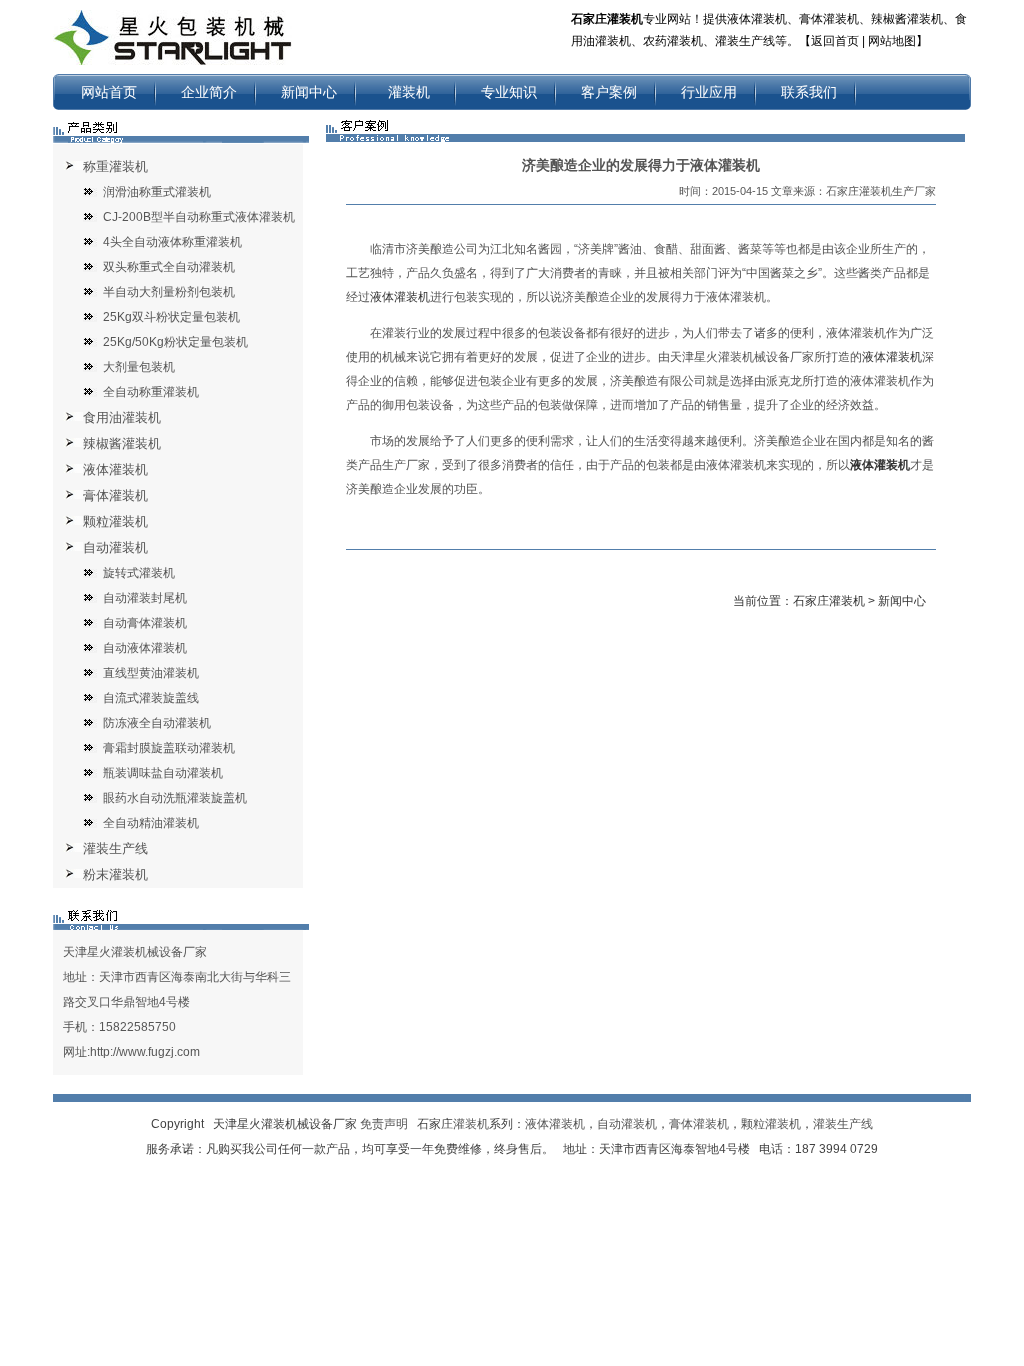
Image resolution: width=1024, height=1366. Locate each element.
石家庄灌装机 (829, 601)
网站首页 (109, 92)
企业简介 (209, 92)
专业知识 (509, 92)
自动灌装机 (115, 547)
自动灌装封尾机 (145, 598)
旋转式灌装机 (139, 573)
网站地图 (892, 41)
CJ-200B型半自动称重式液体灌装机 (199, 217)
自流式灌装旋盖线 (151, 698)
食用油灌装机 (122, 417)
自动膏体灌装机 (145, 623)
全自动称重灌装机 (151, 392)
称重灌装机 (115, 166)
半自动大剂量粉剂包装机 (169, 292)
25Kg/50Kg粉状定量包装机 (175, 342)
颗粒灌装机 (115, 521)
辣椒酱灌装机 (122, 443)
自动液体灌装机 (145, 648)
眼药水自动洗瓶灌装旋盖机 (175, 798)
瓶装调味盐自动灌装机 (163, 773)
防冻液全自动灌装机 (157, 723)
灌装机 (409, 92)
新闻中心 (309, 92)
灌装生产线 (115, 848)
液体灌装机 (115, 469)
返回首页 (835, 41)
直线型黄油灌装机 (151, 673)
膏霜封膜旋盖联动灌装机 (169, 748)
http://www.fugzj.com (145, 1052)
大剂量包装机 (139, 367)
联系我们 (809, 92)
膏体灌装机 (115, 495)
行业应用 (709, 92)
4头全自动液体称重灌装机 (172, 242)
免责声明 (384, 1124)
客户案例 (609, 92)
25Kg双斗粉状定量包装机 (171, 317)
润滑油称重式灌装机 (157, 192)
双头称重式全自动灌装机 (169, 267)
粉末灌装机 (115, 874)
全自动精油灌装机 (151, 823)
